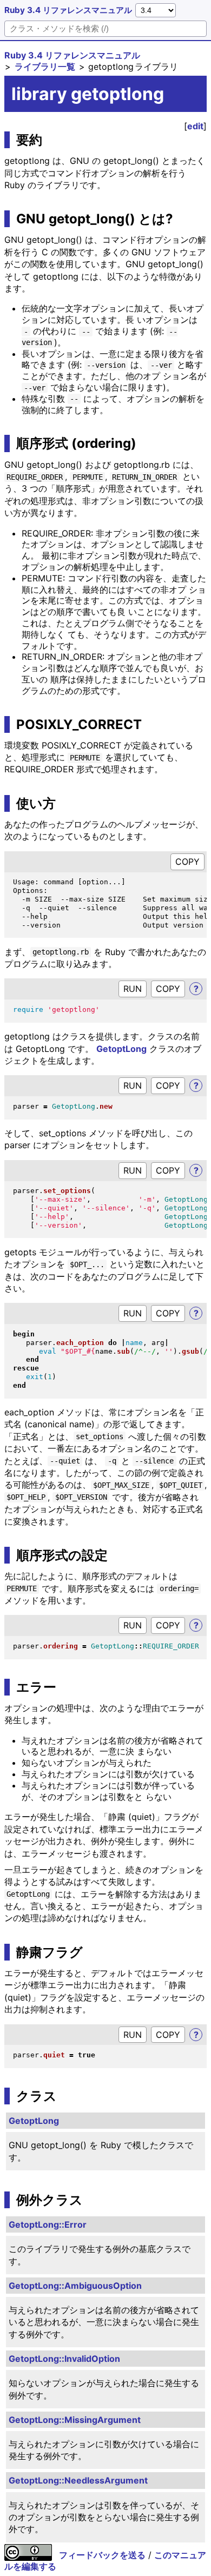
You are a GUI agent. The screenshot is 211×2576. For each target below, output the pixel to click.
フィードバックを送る (102, 2555)
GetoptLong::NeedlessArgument (78, 2480)
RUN (133, 989)
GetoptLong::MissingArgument (75, 2420)
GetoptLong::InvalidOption (64, 2359)
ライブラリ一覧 (45, 67)
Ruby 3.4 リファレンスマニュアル (68, 10)
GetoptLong (121, 1049)
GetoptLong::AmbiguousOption (75, 2286)
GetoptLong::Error (48, 2224)
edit (195, 126)
